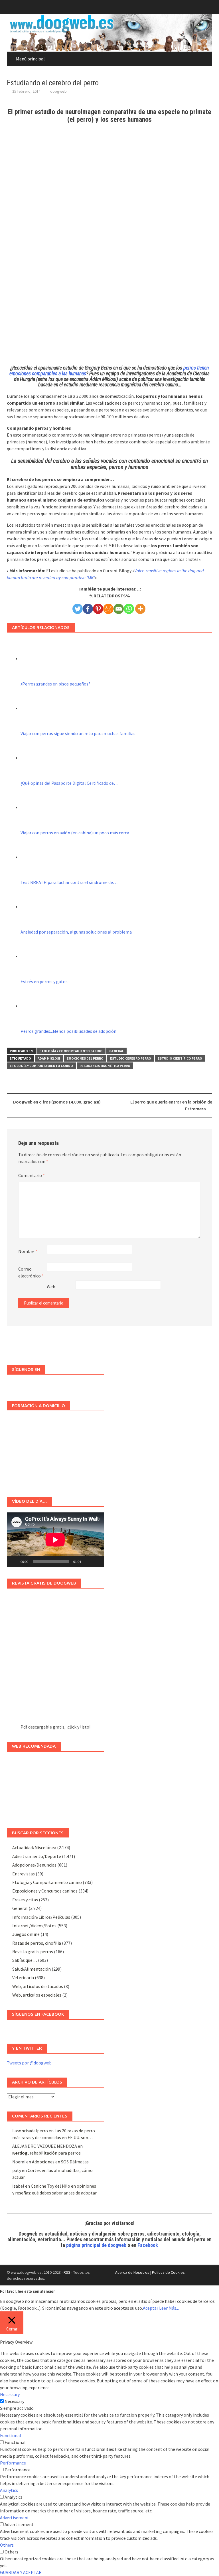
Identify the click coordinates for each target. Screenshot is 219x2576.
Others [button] (7, 2545)
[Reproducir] (14, 1561)
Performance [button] (13, 2463)
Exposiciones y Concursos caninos (45, 1891)
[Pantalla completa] (96, 1561)
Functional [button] (11, 2435)
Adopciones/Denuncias (34, 1865)
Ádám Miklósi (49, 1058)
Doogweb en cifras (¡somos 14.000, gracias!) (57, 1102)
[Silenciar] (87, 1561)
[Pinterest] (98, 609)
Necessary (14, 2401)
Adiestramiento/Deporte (37, 1856)
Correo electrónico (31, 1272)
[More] (140, 609)
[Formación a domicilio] (55, 1451)
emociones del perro (85, 1058)
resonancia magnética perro (105, 1066)
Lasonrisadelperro (30, 2131)
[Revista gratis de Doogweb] (55, 1659)
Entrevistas (24, 1874)
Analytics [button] (9, 2490)
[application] (55, 1540)
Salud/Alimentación (32, 1969)
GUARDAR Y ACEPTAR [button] (21, 2572)
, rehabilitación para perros (46, 2153)
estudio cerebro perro (131, 1058)
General (116, 1051)
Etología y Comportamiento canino (71, 1051)
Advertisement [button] (15, 2518)
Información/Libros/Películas (41, 1917)
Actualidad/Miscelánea (34, 1847)
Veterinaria (23, 1977)
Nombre (28, 1251)
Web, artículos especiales (37, 1995)
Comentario (32, 1175)
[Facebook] (88, 609)
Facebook (148, 2245)
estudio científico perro (180, 1058)
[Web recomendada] (55, 1787)
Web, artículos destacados (38, 1986)
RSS (67, 2272)
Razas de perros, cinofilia (37, 1943)
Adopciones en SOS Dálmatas (60, 2162)
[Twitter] (78, 609)
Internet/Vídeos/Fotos (34, 1926)
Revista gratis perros (33, 1952)
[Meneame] (108, 609)
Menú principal (30, 59)
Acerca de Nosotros (132, 2272)
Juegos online (26, 1934)
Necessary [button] (10, 2394)
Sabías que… (25, 1960)
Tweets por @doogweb (29, 2063)
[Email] (119, 609)
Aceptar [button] (151, 2308)
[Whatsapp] (129, 609)
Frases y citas (25, 1900)
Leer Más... (169, 2308)
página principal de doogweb (96, 2245)
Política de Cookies (168, 2272)
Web (51, 1287)
